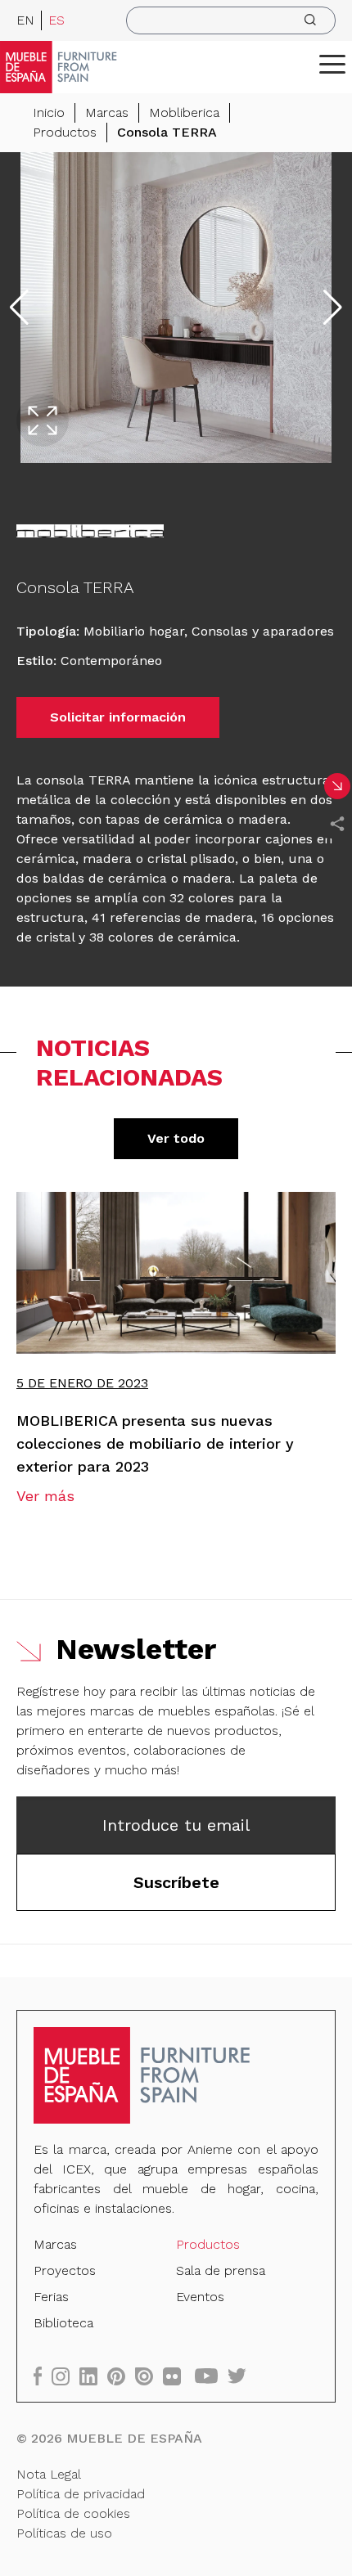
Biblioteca (63, 2323)
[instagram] (65, 2376)
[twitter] (242, 2376)
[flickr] (177, 2376)
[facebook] (43, 2376)
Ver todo (176, 1138)
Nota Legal (49, 2474)
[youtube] (211, 2376)
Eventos (200, 2297)
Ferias (51, 2297)
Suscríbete (176, 1882)
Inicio (49, 112)
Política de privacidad (81, 2494)
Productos (65, 132)
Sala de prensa (221, 2270)
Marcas (107, 112)
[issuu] (149, 2376)
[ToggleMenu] (332, 64)
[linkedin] (93, 2376)
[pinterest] (121, 2376)
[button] (332, 64)
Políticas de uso (64, 2533)
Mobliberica (184, 112)
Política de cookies (73, 2513)
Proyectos (65, 2270)
